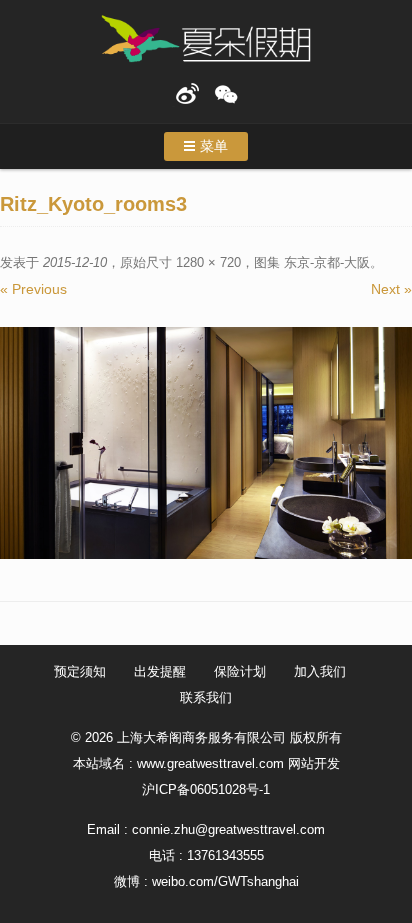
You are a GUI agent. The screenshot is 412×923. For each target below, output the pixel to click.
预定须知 (80, 671)
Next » (391, 289)
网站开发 (314, 763)
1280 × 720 (208, 262)
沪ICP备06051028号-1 (206, 789)
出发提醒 (160, 671)
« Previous (33, 289)
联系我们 (206, 697)
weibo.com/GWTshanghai (225, 881)
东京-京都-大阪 (327, 262)
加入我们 (320, 671)
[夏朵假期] (206, 39)
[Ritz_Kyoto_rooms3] (206, 443)
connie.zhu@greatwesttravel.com (228, 829)
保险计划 (240, 671)
